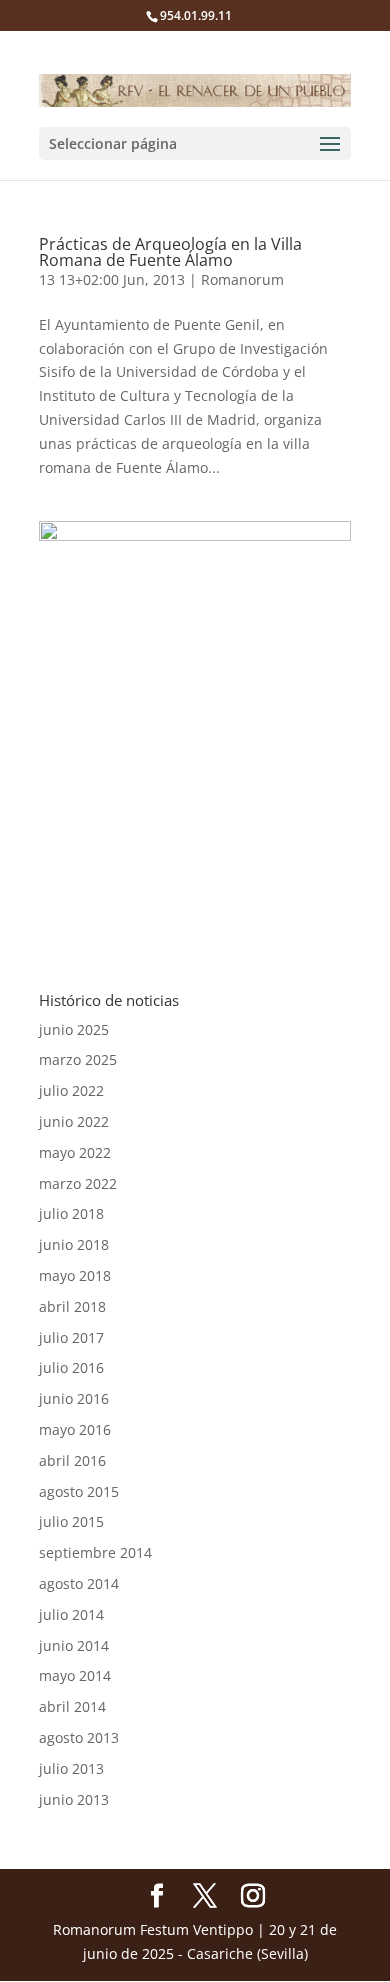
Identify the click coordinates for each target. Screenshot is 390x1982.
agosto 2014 (79, 1583)
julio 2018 (71, 1213)
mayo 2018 (75, 1275)
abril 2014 (72, 1706)
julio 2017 (71, 1337)
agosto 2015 (79, 1491)
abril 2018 (72, 1306)
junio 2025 (74, 1029)
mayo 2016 (75, 1429)
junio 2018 (74, 1244)
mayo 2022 (75, 1152)
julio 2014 (71, 1614)
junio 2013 (74, 1799)
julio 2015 (71, 1521)
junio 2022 (74, 1121)
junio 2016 (74, 1398)
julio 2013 (71, 1768)
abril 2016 (72, 1460)
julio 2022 (71, 1090)
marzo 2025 (78, 1059)
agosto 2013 (79, 1737)
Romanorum (242, 279)
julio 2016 (71, 1367)
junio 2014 (74, 1645)
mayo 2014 (75, 1675)
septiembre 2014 (95, 1552)
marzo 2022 (78, 1183)
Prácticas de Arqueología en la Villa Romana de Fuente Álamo (170, 252)
